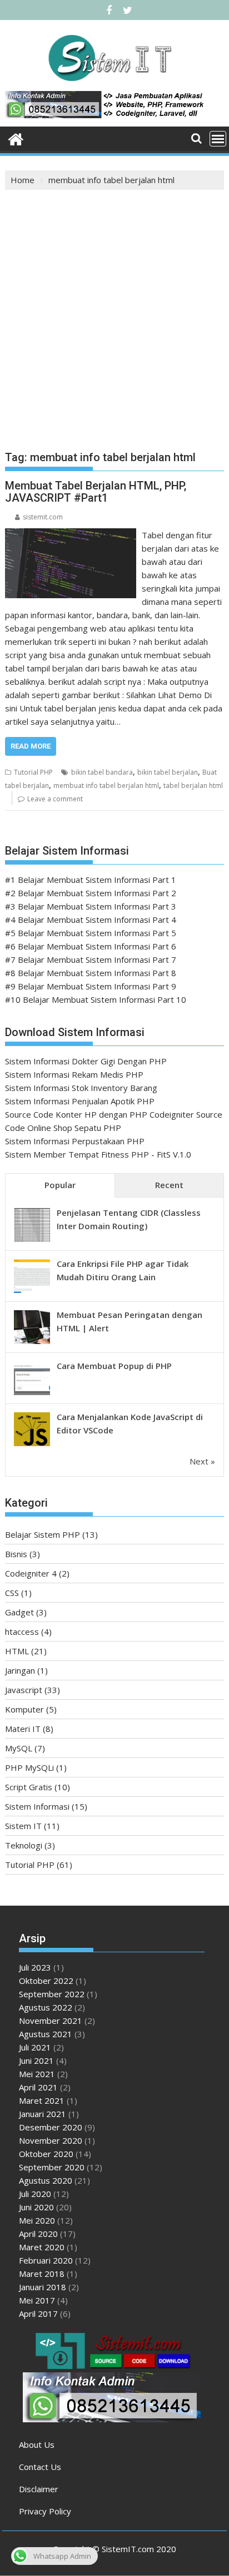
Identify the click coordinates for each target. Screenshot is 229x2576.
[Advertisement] (114, 310)
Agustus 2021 (46, 2034)
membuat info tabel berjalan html (106, 786)
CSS (12, 1593)
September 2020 (52, 2167)
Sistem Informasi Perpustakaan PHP (75, 1141)
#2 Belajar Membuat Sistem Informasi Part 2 (91, 893)
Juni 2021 (36, 2060)
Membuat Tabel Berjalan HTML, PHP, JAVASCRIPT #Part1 (96, 492)
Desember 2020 (51, 2127)
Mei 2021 (37, 2074)
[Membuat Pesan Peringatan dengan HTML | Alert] (32, 1343)
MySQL (19, 1748)
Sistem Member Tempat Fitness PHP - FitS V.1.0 (98, 1154)
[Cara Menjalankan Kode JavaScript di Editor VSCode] (32, 1445)
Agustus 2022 (46, 2007)
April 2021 (38, 2087)
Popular (60, 1185)
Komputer (24, 1709)
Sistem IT (23, 1826)
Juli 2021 (35, 2047)
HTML (17, 1651)
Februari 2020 (46, 2260)
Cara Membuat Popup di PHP (114, 1366)
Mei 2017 (37, 2300)
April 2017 (38, 2314)
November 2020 (51, 2140)
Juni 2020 (36, 2207)
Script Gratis (29, 1787)
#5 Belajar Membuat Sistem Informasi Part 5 (91, 933)
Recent (169, 1185)
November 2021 (51, 2021)
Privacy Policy (45, 2511)
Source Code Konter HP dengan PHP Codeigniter (99, 1114)
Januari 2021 (43, 2114)
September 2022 (52, 1994)
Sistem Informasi (37, 1806)
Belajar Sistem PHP (43, 1534)
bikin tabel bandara (102, 772)
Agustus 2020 (46, 2180)
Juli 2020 (35, 2194)
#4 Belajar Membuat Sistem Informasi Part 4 (91, 920)
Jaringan (20, 1670)
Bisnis (16, 1554)
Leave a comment (55, 799)
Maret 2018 (42, 2274)
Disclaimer (39, 2489)
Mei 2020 (37, 2220)
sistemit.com (43, 517)
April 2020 (38, 2234)
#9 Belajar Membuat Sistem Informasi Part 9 (91, 986)
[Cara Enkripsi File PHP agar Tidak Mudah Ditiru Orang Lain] (32, 1292)
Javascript (24, 1690)
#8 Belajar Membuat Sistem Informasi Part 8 (91, 973)
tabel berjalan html (193, 786)
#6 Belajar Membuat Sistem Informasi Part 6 (91, 946)
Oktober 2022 (46, 1981)
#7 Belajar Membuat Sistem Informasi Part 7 (91, 959)
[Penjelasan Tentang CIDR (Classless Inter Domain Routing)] (32, 1241)
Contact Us (40, 2467)
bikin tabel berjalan (168, 772)
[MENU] (218, 139)
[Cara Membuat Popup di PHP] (32, 1394)
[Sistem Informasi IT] (16, 138)
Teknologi (24, 1845)
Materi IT (23, 1729)
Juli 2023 (35, 1967)
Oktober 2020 (46, 2154)
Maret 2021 (42, 2100)
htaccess (22, 1632)
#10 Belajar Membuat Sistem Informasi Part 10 (96, 999)
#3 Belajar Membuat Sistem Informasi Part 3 (91, 906)
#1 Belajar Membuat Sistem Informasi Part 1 (91, 880)
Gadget (19, 1612)
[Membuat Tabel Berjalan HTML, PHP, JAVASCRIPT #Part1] (71, 535)
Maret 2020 (42, 2247)
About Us (37, 2444)
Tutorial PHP (33, 772)
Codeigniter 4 (31, 1573)
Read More (31, 746)
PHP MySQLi (29, 1767)
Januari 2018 (43, 2287)
